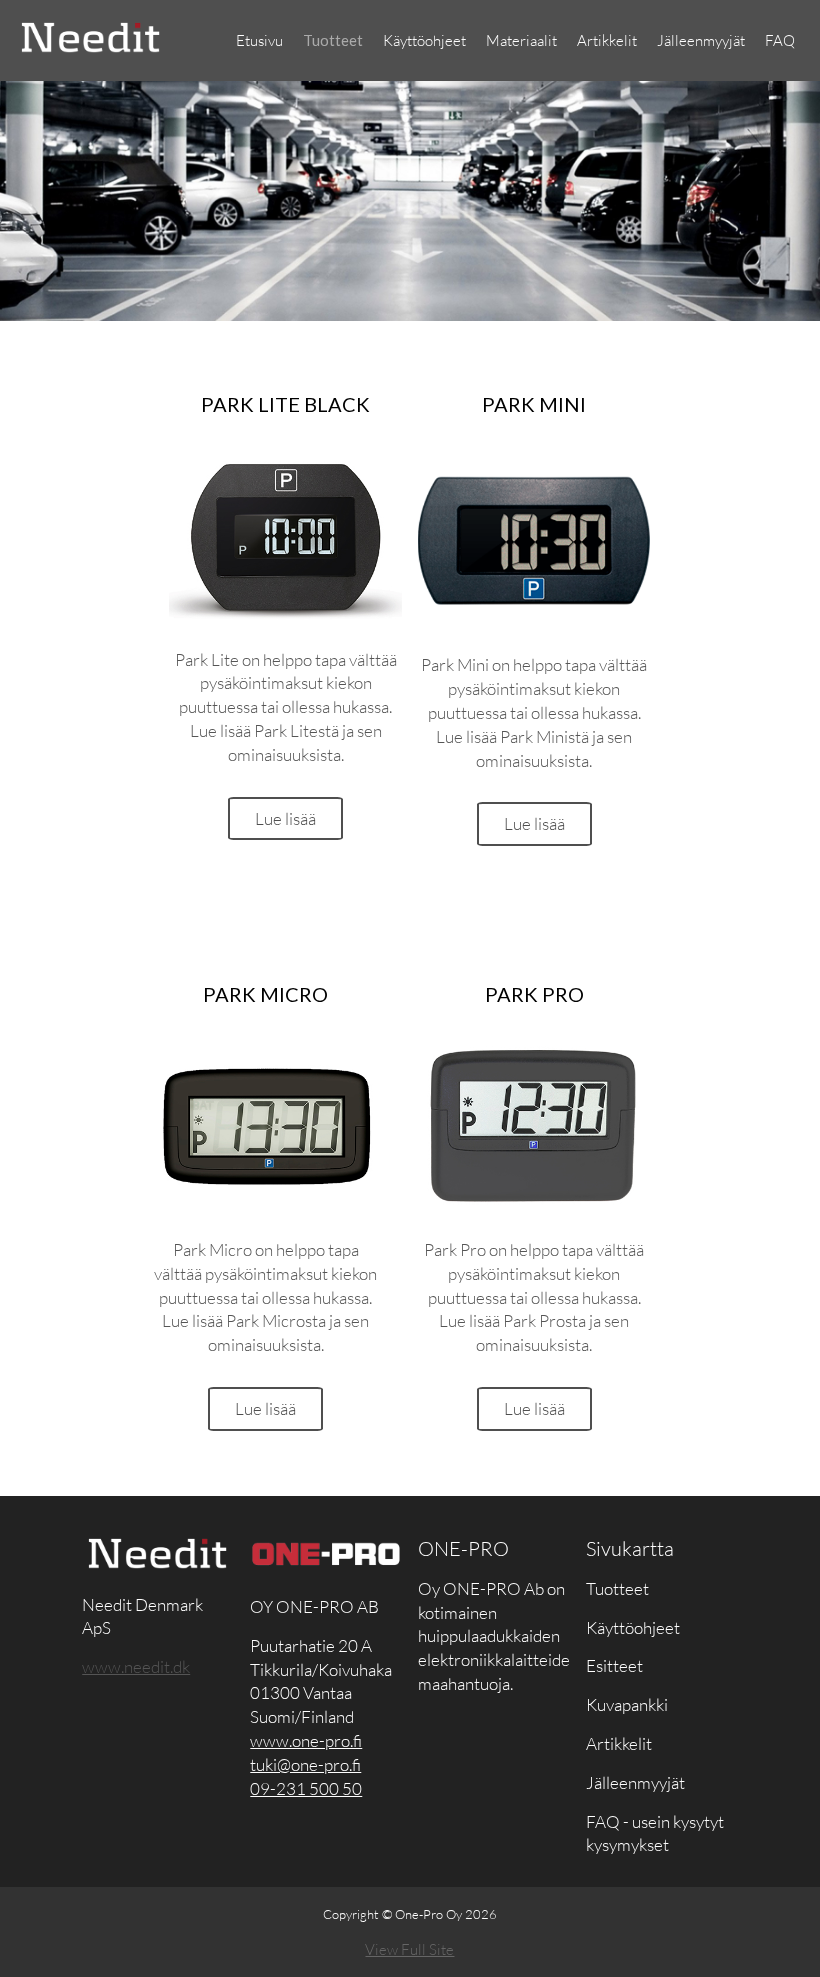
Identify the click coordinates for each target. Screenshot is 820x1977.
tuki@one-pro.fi (305, 1764)
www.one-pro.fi (306, 1740)
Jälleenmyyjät (701, 40)
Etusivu (259, 40)
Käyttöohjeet (424, 40)
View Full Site (409, 1949)
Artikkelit (607, 40)
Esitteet (614, 1665)
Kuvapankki (627, 1704)
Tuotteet (333, 40)
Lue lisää (285, 818)
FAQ (780, 40)
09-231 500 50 (306, 1788)
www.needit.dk (136, 1666)
